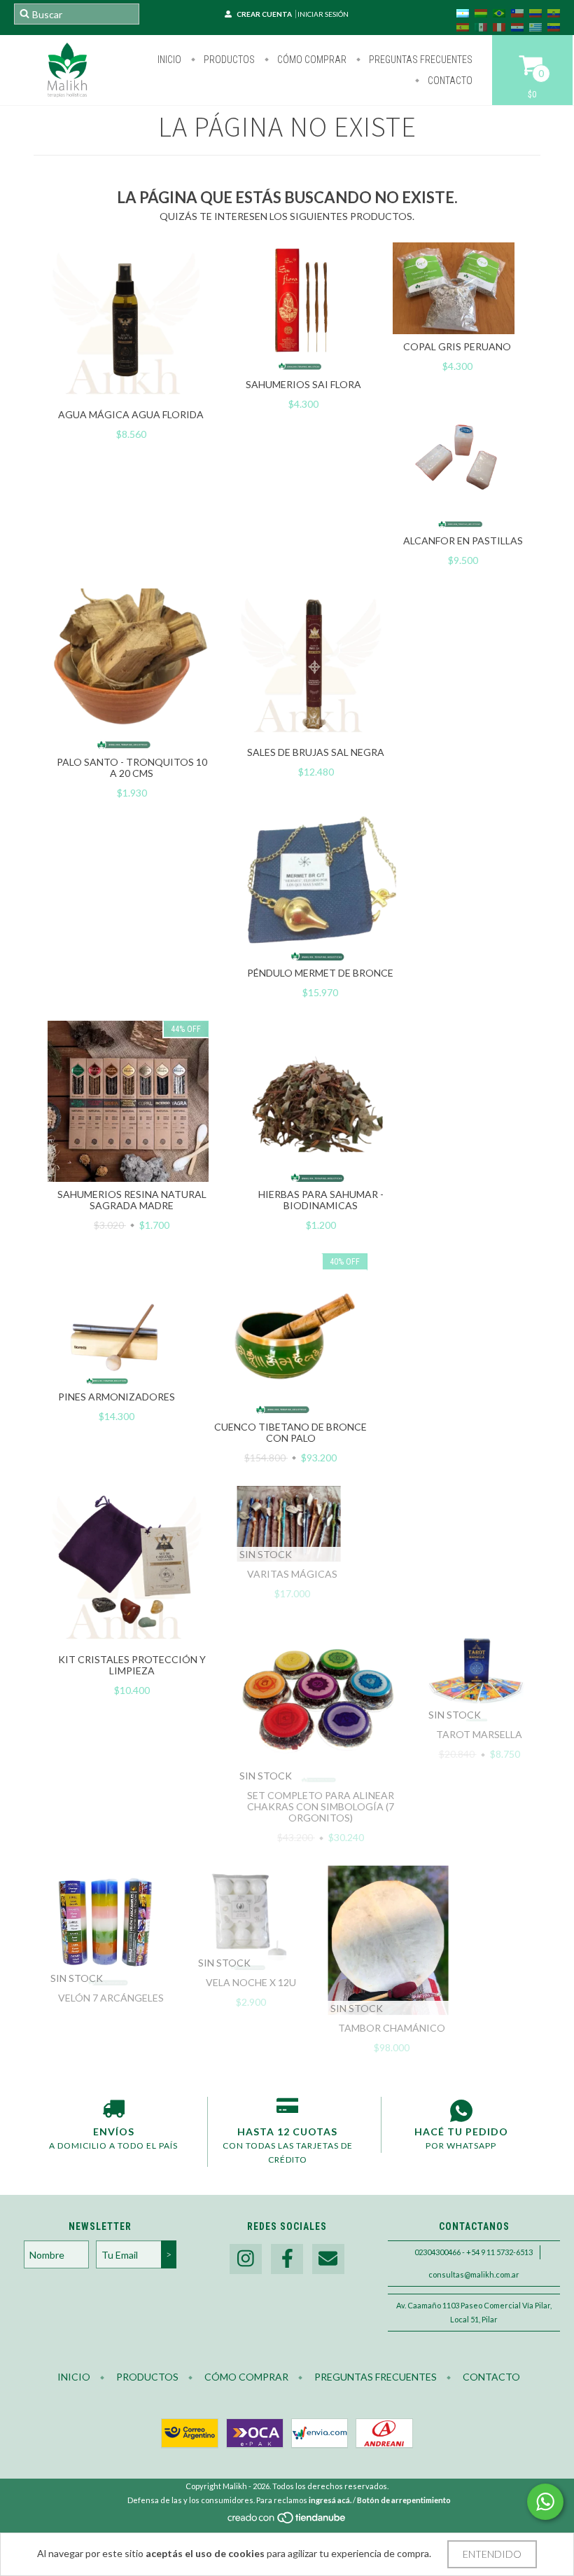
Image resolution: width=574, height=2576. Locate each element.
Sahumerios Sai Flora (303, 384)
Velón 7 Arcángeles (111, 1998)
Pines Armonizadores (117, 1397)
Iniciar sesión (323, 14)
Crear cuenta (264, 14)
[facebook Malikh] (287, 2259)
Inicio (169, 60)
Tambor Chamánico (392, 2028)
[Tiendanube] (287, 2522)
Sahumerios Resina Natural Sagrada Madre (132, 1200)
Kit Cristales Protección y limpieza (132, 1665)
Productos (228, 60)
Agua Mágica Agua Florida (131, 414)
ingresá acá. (330, 2500)
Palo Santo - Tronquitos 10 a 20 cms (132, 767)
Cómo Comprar (311, 60)
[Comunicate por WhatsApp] (545, 2502)
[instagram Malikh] (246, 2259)
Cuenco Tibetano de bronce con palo (290, 1432)
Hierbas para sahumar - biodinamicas (321, 1200)
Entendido (492, 2554)
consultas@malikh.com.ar (474, 2274)
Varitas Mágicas (292, 1574)
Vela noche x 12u (251, 1982)
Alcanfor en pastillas (463, 540)
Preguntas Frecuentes (420, 60)
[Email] (328, 2259)
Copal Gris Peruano (457, 346)
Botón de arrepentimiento (404, 2500)
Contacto (449, 81)
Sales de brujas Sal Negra (316, 752)
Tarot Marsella (479, 1734)
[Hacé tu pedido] (461, 2111)
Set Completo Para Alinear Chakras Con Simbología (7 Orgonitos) (321, 1806)
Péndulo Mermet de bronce (320, 973)
